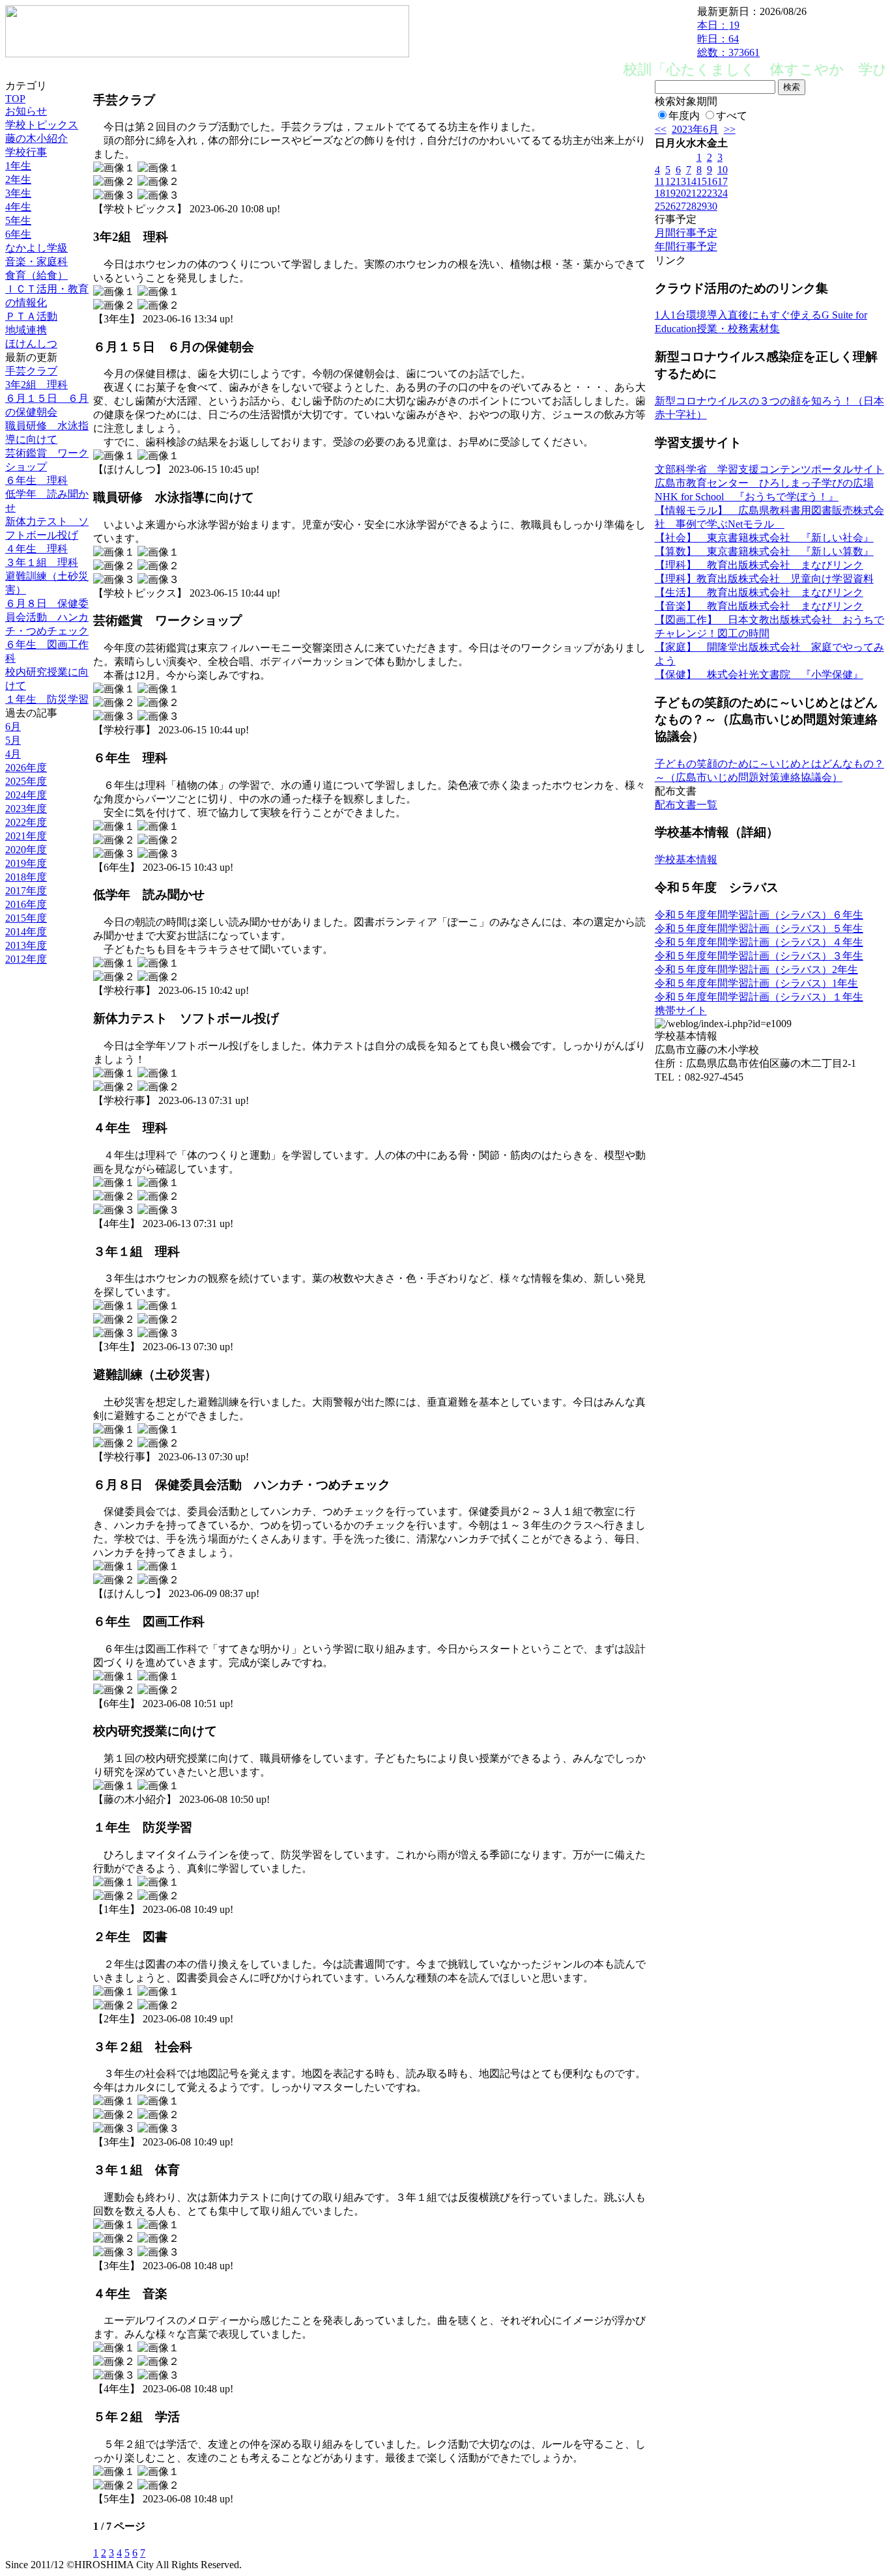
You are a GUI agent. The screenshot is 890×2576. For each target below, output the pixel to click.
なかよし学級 (36, 248)
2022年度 (26, 822)
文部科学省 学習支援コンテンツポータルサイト (769, 469)
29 (702, 206)
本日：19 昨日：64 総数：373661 (728, 39)
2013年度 (26, 945)
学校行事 (26, 152)
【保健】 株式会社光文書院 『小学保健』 (759, 674)
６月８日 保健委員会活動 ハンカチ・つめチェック (47, 617)
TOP (15, 99)
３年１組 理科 (42, 562)
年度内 (684, 116)
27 (681, 206)
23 (712, 193)
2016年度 (26, 904)
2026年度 (26, 768)
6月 (13, 727)
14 (691, 181)
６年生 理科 (36, 480)
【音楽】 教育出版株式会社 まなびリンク (759, 606)
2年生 (18, 179)
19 (670, 193)
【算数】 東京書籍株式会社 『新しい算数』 (764, 551)
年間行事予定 (686, 247)
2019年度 (26, 863)
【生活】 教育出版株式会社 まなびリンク (759, 592)
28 (691, 206)
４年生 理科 (36, 549)
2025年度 (26, 781)
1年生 (18, 166)
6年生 (18, 234)
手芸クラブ (31, 371)
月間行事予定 (686, 233)
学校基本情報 (686, 859)
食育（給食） (36, 275)
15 (702, 181)
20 (681, 193)
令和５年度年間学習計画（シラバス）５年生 (759, 928)
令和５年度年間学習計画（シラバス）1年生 (756, 983)
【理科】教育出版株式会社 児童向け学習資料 (764, 579)
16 (712, 181)
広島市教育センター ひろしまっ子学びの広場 (764, 483)
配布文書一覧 (686, 805)
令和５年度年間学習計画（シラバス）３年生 (759, 956)
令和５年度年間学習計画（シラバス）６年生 (759, 915)
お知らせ (26, 111)
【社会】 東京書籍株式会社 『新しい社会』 (764, 538)
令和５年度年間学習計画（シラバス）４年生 (759, 942)
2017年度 (26, 891)
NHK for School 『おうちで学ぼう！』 (747, 497)
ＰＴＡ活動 (31, 316)
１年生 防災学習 (47, 699)
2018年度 (26, 877)
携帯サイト (681, 1011)
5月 (13, 740)
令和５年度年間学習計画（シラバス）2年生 (756, 970)
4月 (13, 754)
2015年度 (26, 918)
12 (670, 181)
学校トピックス (42, 125)
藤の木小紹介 (36, 138)
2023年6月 (695, 129)
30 (712, 206)
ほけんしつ (31, 344)
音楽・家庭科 (36, 262)
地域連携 (26, 330)
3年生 (18, 193)
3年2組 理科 (36, 385)
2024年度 (26, 795)
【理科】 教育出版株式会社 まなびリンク (759, 565)
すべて (732, 116)
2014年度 (26, 932)
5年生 (18, 220)
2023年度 (26, 809)
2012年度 (26, 959)
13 (681, 181)
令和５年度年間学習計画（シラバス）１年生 (759, 997)
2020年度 (26, 850)
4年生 (18, 207)
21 (691, 193)
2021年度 (26, 836)
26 (670, 206)
